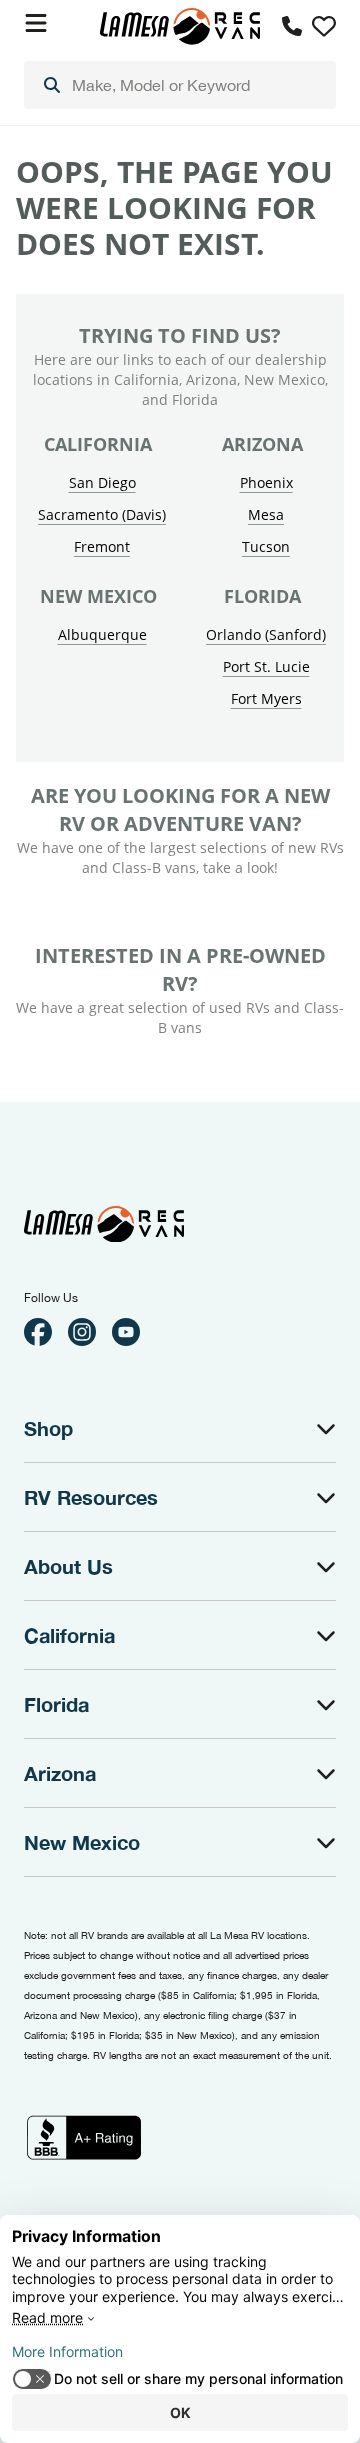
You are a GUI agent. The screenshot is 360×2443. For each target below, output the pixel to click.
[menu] (180, 85)
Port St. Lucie (266, 666)
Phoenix (266, 482)
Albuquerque (102, 634)
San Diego (102, 482)
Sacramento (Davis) (102, 514)
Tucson (266, 546)
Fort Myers (266, 698)
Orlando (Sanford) (266, 634)
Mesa (266, 514)
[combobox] (180, 85)
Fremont (102, 546)
